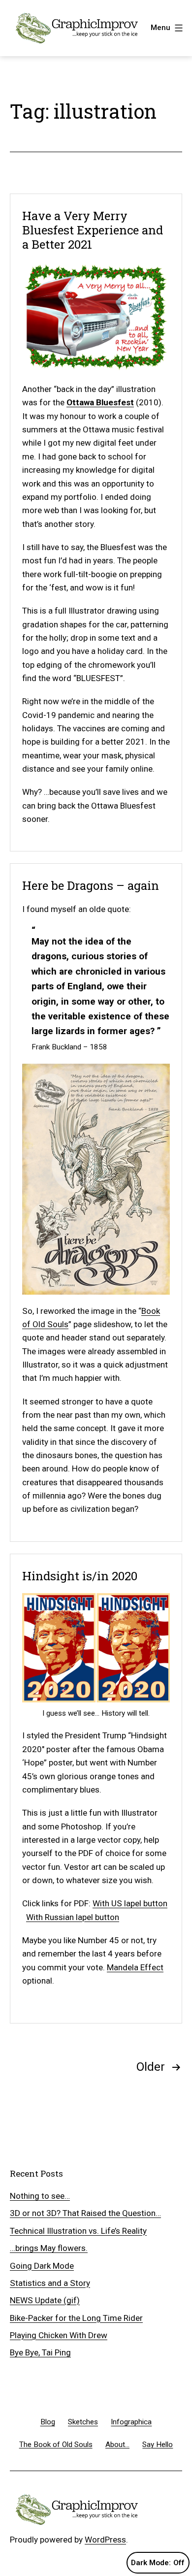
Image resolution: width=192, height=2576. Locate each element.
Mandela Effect (135, 1967)
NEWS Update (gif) (45, 2300)
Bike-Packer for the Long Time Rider (76, 2318)
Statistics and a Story (50, 2283)
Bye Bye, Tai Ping (40, 2352)
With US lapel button (130, 1903)
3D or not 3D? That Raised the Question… (85, 2213)
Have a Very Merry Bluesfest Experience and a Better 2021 (93, 230)
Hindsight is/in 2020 (80, 1576)
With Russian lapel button (73, 1917)
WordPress (105, 2540)
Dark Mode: (151, 2563)
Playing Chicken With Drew (59, 2335)
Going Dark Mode (42, 2266)
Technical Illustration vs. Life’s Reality (78, 2231)
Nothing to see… (40, 2196)
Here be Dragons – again (91, 885)
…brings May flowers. (49, 2248)
